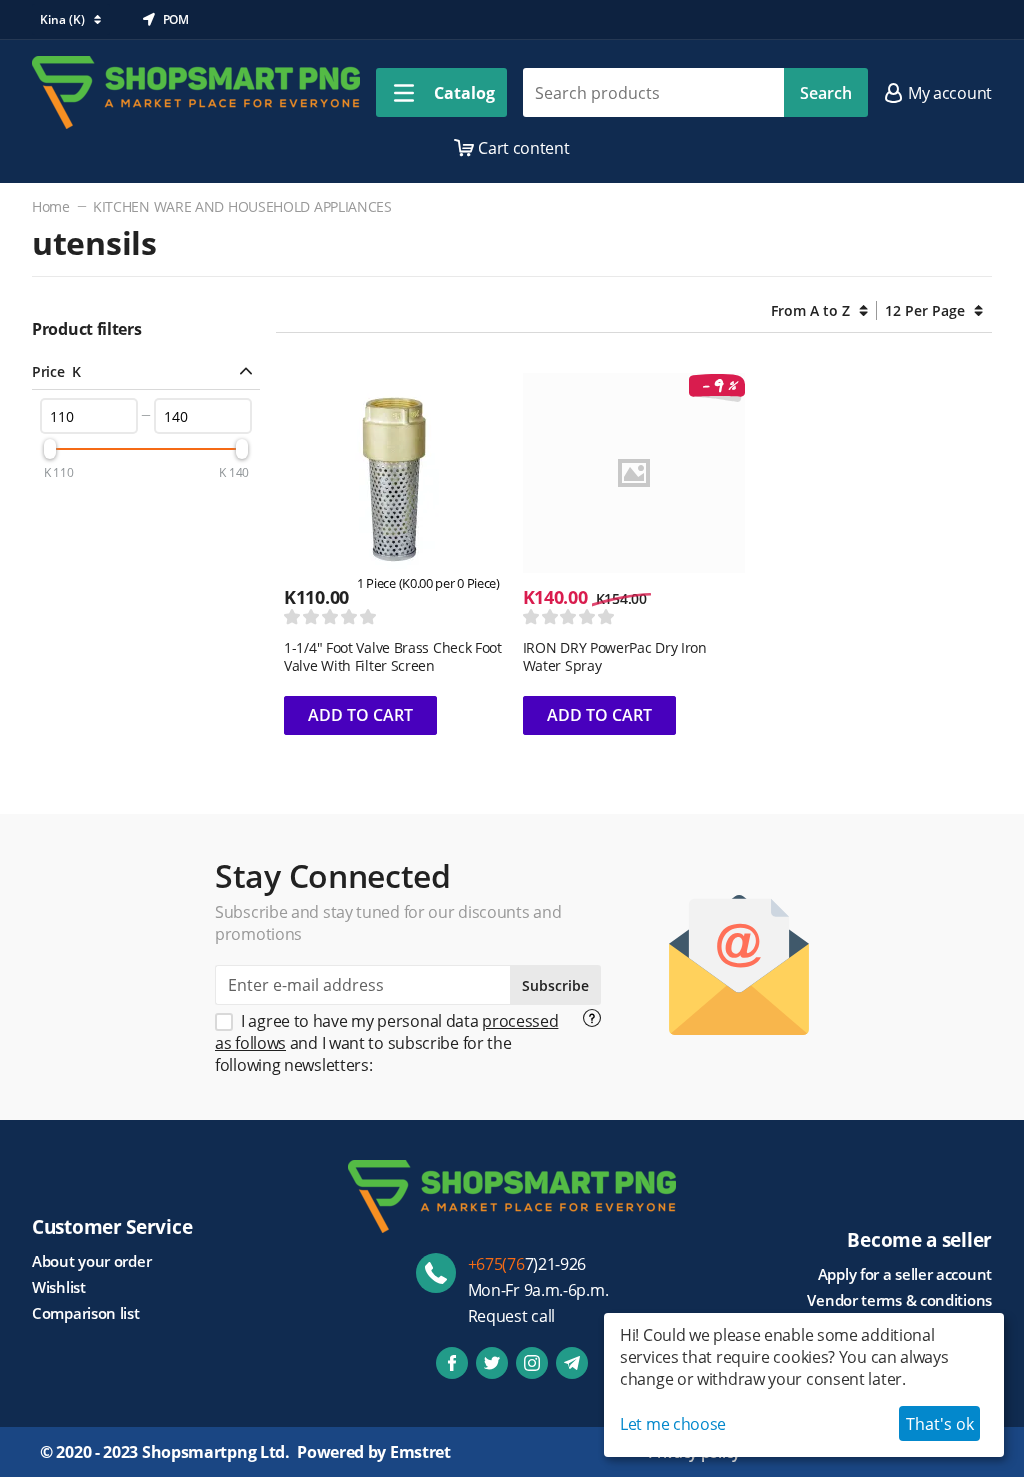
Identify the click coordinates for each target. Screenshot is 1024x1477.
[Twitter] (492, 1363)
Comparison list (86, 1313)
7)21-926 (527, 1264)
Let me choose (673, 1424)
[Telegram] (572, 1363)
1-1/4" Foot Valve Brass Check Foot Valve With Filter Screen (393, 657)
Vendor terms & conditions (899, 1300)
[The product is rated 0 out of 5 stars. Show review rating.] (329, 617)
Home (51, 206)
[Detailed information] (592, 1018)
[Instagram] (532, 1363)
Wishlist (59, 1287)
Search (826, 93)
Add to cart (360, 715)
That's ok (940, 1424)
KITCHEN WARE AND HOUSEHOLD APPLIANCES (242, 206)
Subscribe (555, 985)
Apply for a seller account (905, 1274)
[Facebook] (452, 1363)
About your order (91, 1261)
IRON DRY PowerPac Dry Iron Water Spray (615, 657)
